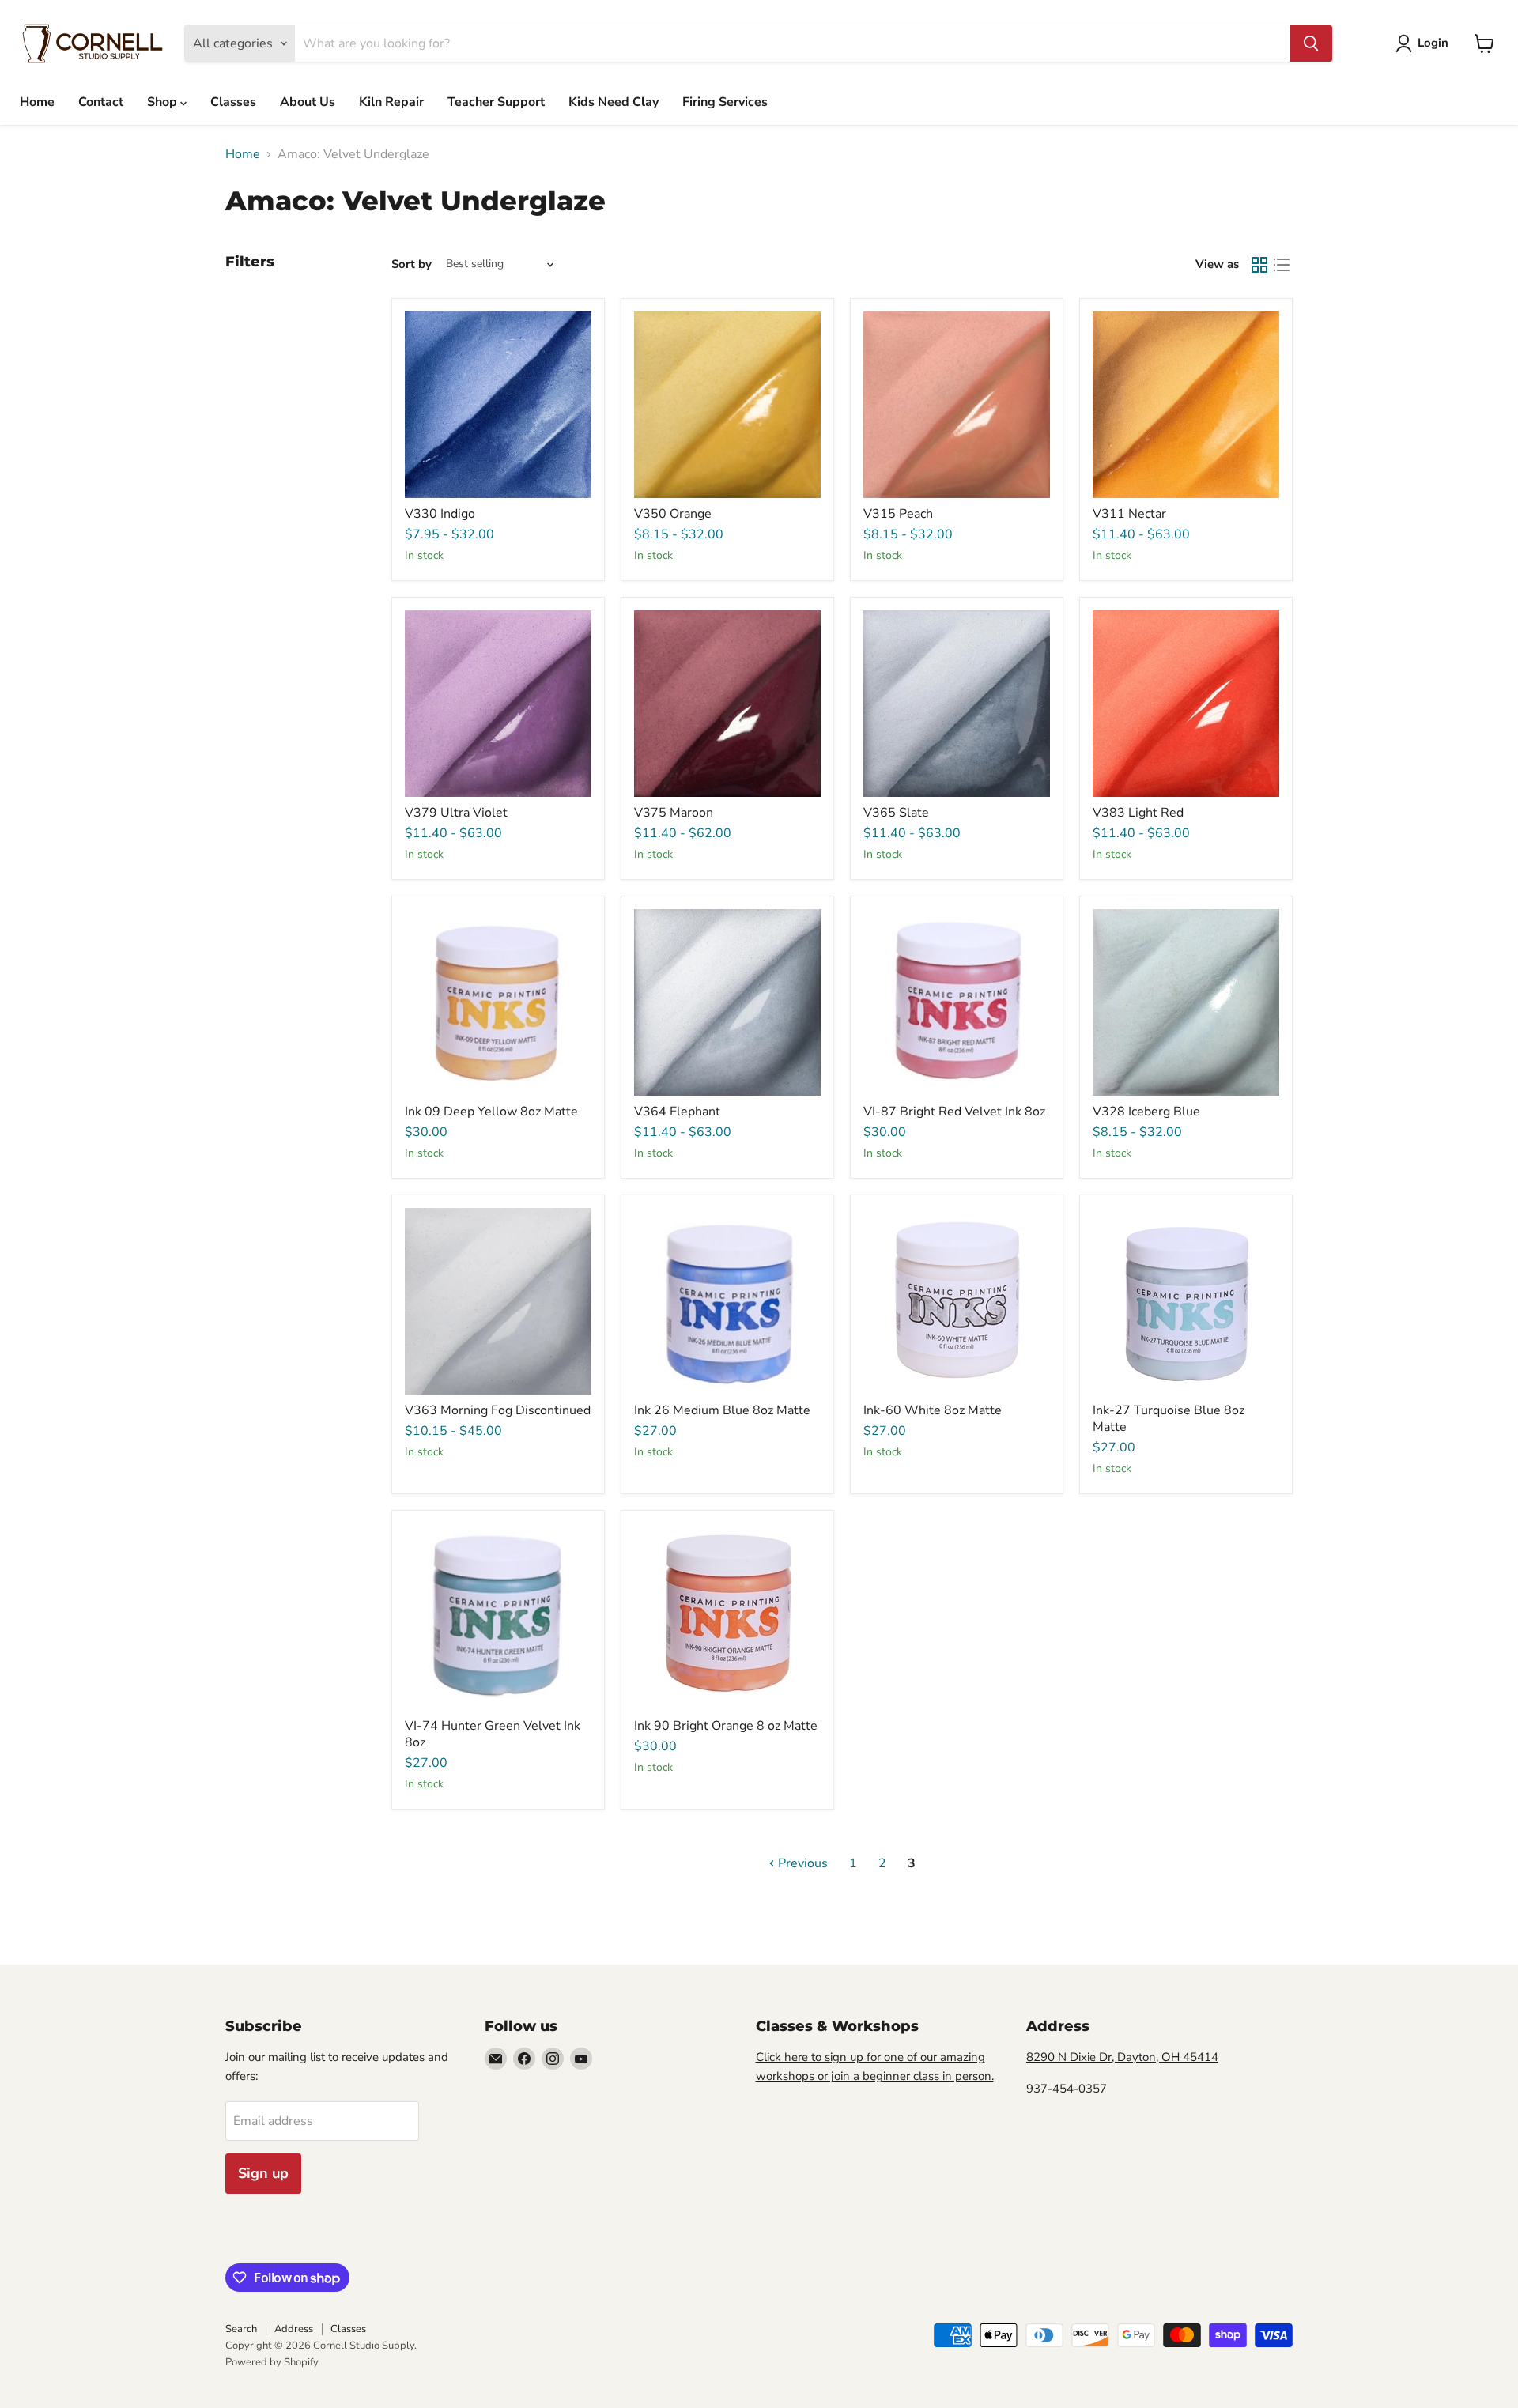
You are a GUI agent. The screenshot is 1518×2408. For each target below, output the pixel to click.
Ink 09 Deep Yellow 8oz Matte (491, 1112)
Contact (101, 102)
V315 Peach (898, 514)
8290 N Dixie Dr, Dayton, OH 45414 (1122, 2057)
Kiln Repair (391, 102)
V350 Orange (673, 514)
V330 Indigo (440, 514)
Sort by (412, 264)
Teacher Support (496, 102)
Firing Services (725, 102)
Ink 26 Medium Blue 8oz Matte (722, 1410)
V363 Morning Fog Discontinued (498, 1410)
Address (294, 2329)
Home (37, 102)
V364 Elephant (677, 1112)
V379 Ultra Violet (456, 813)
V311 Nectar (1129, 514)
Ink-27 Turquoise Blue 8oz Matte (1169, 1419)
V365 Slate (896, 813)
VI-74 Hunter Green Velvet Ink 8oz (493, 1734)
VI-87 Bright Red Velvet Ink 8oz (954, 1112)
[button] (1425, 43)
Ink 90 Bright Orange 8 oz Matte (726, 1726)
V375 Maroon (674, 813)
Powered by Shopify (272, 2362)
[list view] (1282, 265)
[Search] (1311, 43)
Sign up (263, 2173)
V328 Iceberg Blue (1146, 1112)
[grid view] (1259, 265)
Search (241, 2329)
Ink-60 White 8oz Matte (933, 1410)
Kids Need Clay (614, 102)
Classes (233, 102)
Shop (164, 102)
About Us (308, 102)
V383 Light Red (1138, 813)
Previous (801, 1863)
